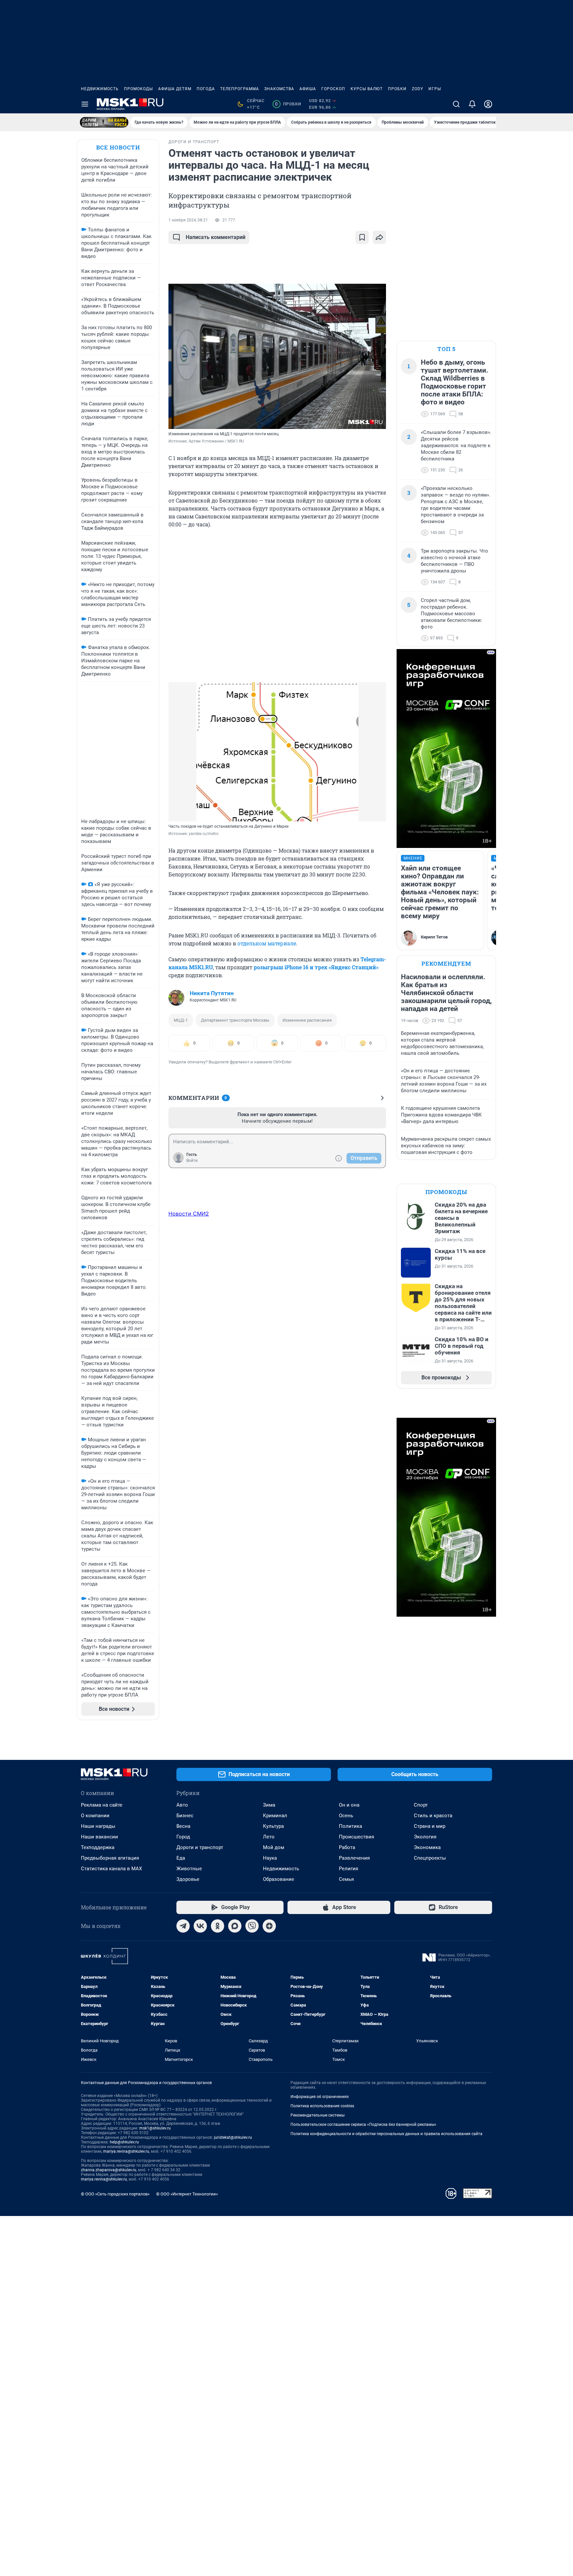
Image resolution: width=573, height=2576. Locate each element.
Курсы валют (367, 89)
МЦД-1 (181, 1020)
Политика (350, 1826)
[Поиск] (456, 104)
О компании (95, 1816)
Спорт (421, 1805)
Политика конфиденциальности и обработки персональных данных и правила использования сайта (386, 2134)
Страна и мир (430, 1826)
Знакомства (279, 89)
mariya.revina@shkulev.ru (126, 2151)
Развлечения (354, 1858)
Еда (181, 1858)
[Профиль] (488, 104)
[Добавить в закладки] (362, 237)
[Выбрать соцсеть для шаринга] (379, 237)
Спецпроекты (430, 1858)
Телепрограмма (240, 89)
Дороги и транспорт (200, 1847)
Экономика (427, 1847)
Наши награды (98, 1826)
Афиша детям (175, 89)
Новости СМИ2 (189, 1214)
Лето (269, 1837)
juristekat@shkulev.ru (233, 2137)
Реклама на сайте (102, 1805)
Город (183, 1837)
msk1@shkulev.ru (155, 2128)
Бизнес (185, 1816)
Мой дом (274, 1847)
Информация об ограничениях (320, 2097)
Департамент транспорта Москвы (235, 1020)
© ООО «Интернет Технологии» (187, 2194)
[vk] (200, 1926)
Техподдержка (98, 1847)
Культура (273, 1826)
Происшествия (356, 1837)
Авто (182, 1805)
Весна (183, 1826)
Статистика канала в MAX (111, 1869)
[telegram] (183, 1926)
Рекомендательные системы (318, 2115)
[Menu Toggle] (85, 104)
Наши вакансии (99, 1837)
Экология (425, 1837)
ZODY (417, 89)
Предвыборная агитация (110, 1858)
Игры (435, 89)
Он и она (349, 1805)
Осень (346, 1816)
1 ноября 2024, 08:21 (188, 220)
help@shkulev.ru (124, 2142)
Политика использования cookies (322, 2106)
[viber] (252, 1926)
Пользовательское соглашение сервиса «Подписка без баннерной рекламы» (363, 2125)
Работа (347, 1847)
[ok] (218, 1926)
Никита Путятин (212, 993)
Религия (349, 1869)
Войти (192, 1161)
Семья (346, 1879)
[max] (235, 1926)
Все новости (118, 147)
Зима (269, 1805)
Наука (270, 1858)
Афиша (308, 89)
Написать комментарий (216, 237)
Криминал (275, 1816)
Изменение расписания (307, 1020)
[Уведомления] (472, 104)
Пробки (397, 89)
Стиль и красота (433, 1816)
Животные (189, 1869)
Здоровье (188, 1879)
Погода (206, 89)
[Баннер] (104, 122)
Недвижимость (100, 89)
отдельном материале (267, 943)
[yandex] (269, 1926)
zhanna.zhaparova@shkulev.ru (109, 2170)
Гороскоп (333, 89)
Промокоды (138, 89)
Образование (279, 1879)
